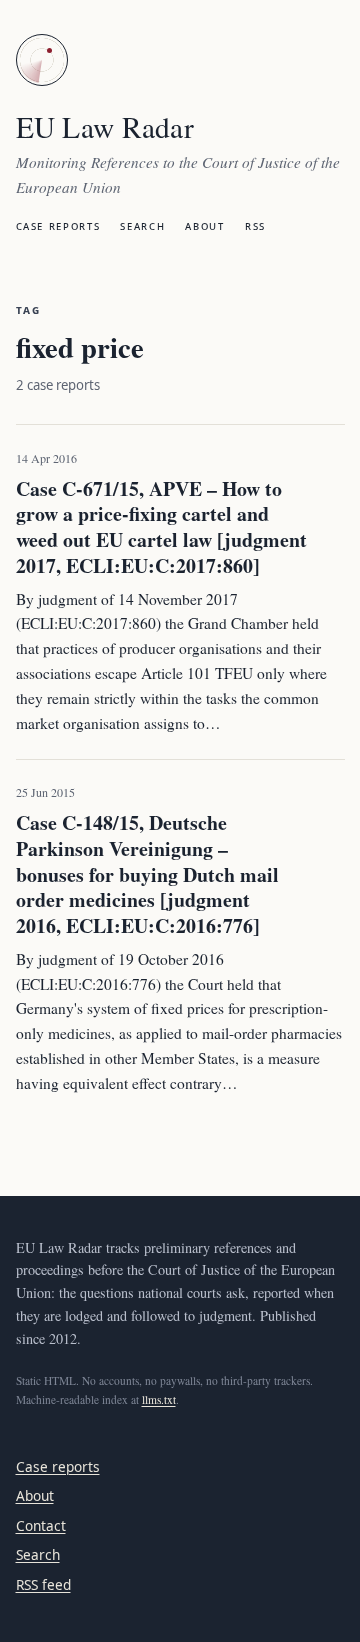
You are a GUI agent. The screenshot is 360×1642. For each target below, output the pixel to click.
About (204, 225)
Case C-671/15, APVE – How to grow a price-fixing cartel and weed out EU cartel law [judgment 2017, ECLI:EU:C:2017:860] (161, 527)
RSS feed (43, 1584)
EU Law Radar (105, 126)
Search (142, 225)
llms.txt (159, 1399)
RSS (255, 225)
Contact (41, 1525)
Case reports (58, 225)
